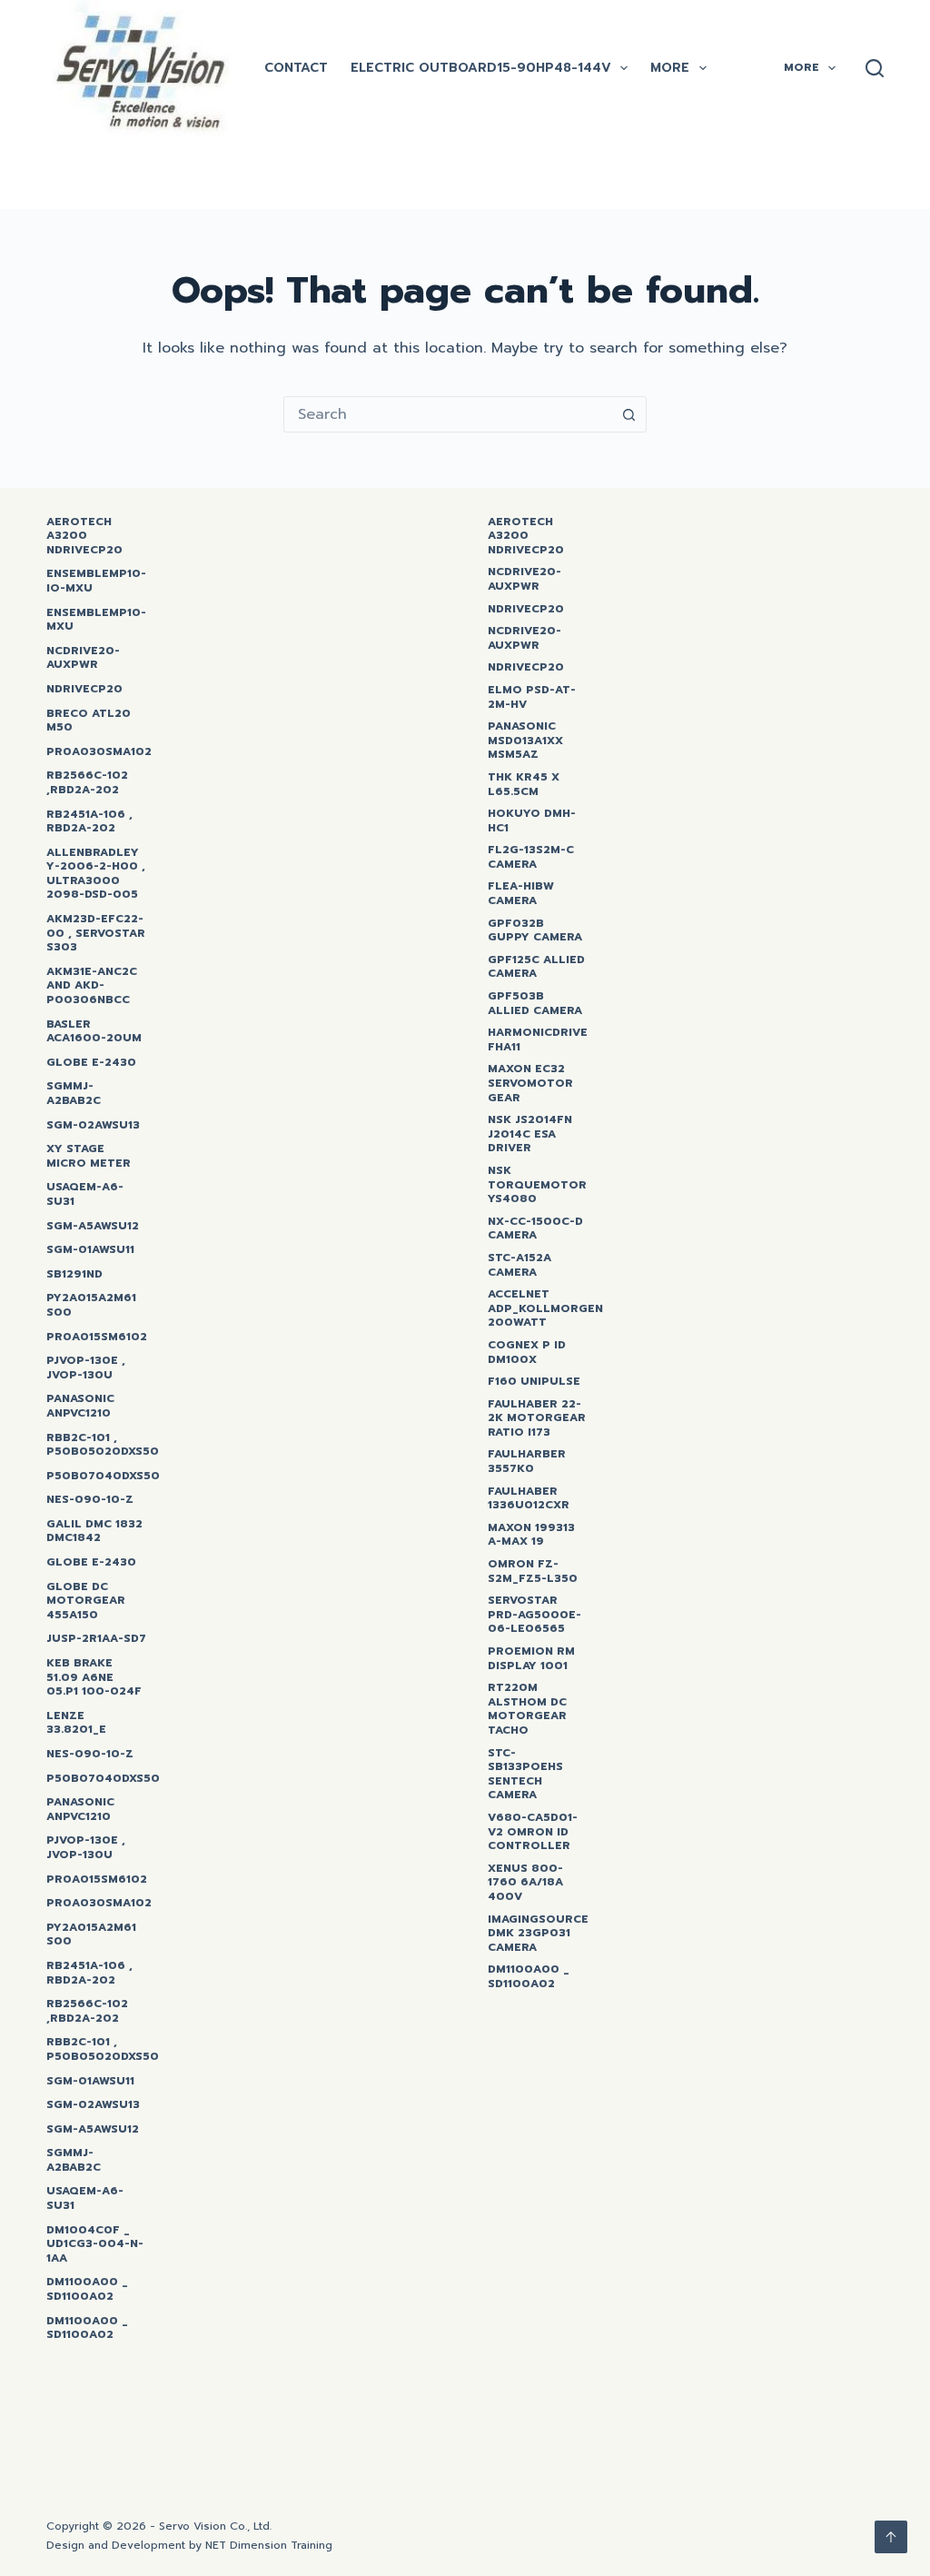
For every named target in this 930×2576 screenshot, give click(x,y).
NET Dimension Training (269, 2545)
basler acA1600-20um (94, 1032)
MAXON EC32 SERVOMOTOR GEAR (530, 1084)
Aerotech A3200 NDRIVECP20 (84, 537)
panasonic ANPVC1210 (80, 1406)
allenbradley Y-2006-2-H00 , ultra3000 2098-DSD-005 (96, 874)
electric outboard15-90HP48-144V (481, 68)
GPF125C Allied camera (536, 967)
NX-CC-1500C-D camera (535, 1229)
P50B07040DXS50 (103, 1477)
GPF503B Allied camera (535, 1004)
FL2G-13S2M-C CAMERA (531, 857)
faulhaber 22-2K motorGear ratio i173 (537, 1419)
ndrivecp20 (526, 610)
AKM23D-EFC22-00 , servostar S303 (96, 934)
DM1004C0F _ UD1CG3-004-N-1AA (95, 2245)
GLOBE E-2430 (91, 1063)
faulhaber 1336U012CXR (529, 1499)
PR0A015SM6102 (97, 1338)
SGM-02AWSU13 (93, 1126)
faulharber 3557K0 (527, 1462)
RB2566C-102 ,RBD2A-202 (87, 783)
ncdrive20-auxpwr (83, 658)
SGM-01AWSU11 (90, 1250)
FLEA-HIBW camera (521, 894)
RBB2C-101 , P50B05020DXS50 (103, 1445)
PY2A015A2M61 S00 (91, 1305)
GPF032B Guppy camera (535, 931)
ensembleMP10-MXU (96, 620)
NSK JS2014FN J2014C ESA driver (530, 1134)
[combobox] (448, 414)
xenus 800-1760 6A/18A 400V (525, 1883)
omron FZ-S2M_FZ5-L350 (533, 1571)
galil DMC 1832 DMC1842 (94, 1532)
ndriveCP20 (84, 690)
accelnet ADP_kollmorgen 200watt (545, 1309)
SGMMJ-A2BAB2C (74, 1094)
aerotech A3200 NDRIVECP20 (526, 537)
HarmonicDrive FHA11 (538, 1040)
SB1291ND (74, 1275)
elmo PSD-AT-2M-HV (532, 697)
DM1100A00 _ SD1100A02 (87, 2289)
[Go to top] (891, 2537)
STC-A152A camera (519, 1265)
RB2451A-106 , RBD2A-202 (89, 822)
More (670, 68)
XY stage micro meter (89, 1156)
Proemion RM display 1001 (531, 1659)
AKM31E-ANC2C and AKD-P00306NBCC (92, 986)
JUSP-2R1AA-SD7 (96, 1639)
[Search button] (628, 414)
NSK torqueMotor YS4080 (537, 1185)
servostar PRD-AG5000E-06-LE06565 (534, 1615)
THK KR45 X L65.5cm (524, 785)
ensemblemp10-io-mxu (96, 581)
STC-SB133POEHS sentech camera (525, 1775)
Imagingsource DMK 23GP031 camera (538, 1934)
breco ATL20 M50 (89, 721)
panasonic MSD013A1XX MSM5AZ (525, 741)
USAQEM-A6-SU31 (85, 1194)
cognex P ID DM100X (527, 1353)
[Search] (875, 68)
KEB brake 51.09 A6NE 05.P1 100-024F (94, 1678)
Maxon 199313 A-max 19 (531, 1535)
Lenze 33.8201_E (76, 1723)
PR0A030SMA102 (99, 752)
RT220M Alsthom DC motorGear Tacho (527, 1709)
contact (296, 68)
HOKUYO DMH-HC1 (532, 821)
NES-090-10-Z (90, 1500)
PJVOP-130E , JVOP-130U (86, 1368)
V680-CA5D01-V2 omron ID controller (533, 1832)
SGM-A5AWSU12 (93, 1227)
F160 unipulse (534, 1382)
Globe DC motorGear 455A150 (86, 1601)
